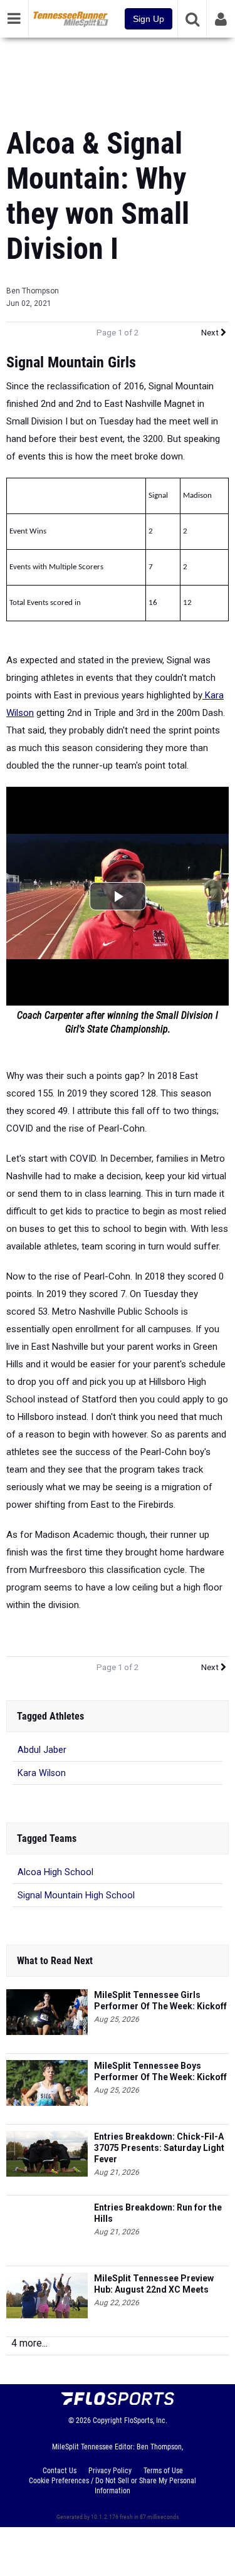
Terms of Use (163, 2471)
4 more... (29, 2343)
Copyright (107, 2421)
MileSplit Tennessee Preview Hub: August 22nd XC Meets (154, 2284)
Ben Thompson (33, 291)
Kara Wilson (42, 1773)
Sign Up (149, 19)
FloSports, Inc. (146, 2421)
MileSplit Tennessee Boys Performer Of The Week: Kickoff (160, 2071)
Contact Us (60, 2471)
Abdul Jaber (42, 1750)
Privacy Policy (110, 2471)
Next (211, 333)
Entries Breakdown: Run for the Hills (158, 2213)
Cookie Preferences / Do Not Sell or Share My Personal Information (112, 2486)
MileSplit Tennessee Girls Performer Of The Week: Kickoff (160, 2000)
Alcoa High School (55, 1872)
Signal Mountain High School (76, 1895)
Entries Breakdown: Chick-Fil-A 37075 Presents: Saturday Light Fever (159, 2148)
